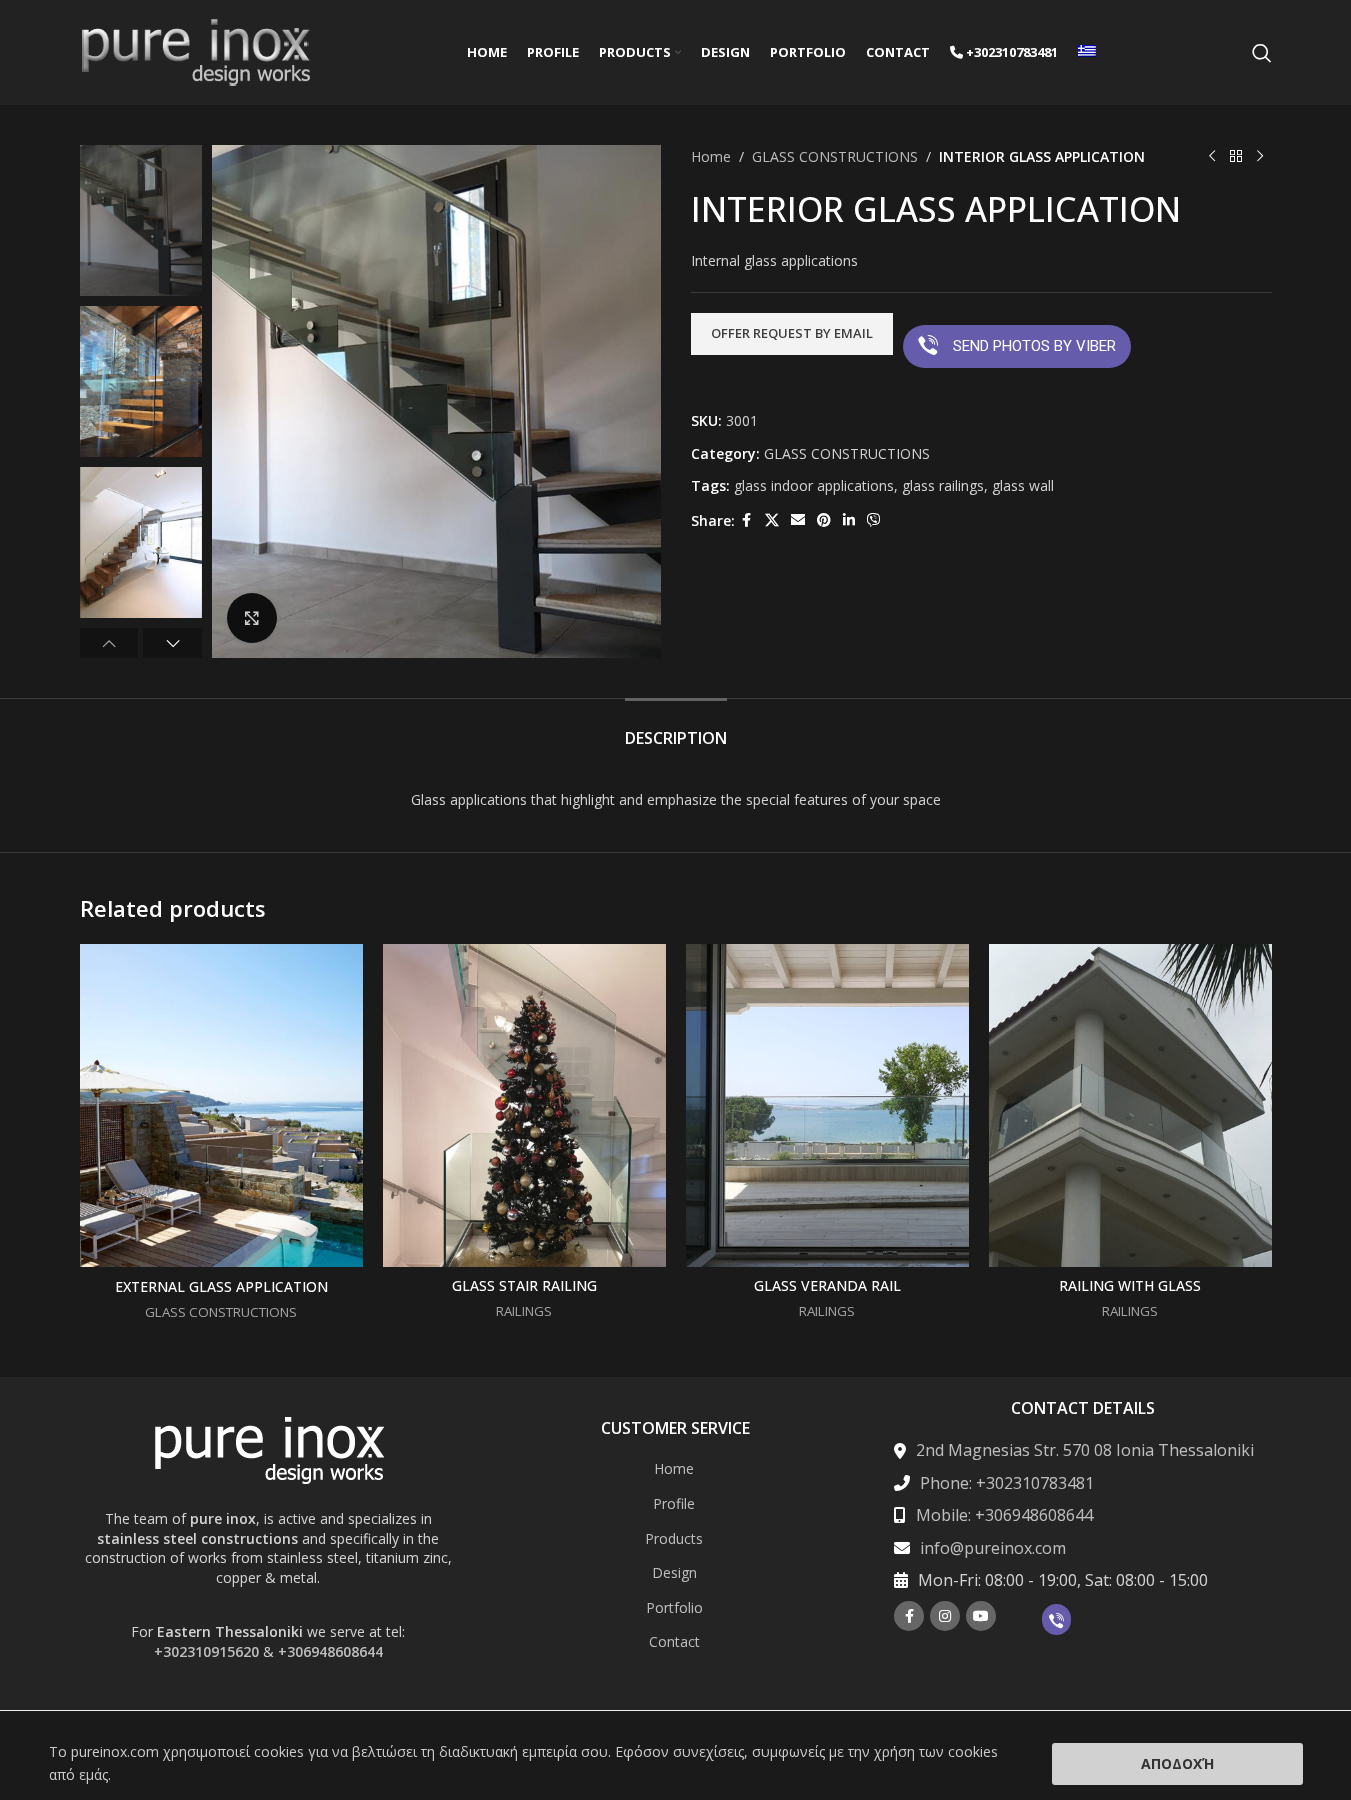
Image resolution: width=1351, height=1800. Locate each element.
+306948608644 (330, 1651)
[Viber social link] (874, 520)
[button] (109, 643)
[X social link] (772, 520)
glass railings (943, 485)
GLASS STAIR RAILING (524, 1285)
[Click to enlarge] (252, 618)
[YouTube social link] (981, 1616)
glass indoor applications (814, 485)
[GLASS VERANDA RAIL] (827, 1105)
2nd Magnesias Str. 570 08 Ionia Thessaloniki (1085, 1450)
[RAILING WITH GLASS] (1130, 1105)
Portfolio (674, 1607)
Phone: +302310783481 (1007, 1483)
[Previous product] (1212, 157)
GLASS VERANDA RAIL (827, 1285)
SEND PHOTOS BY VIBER (1034, 346)
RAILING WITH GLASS (1130, 1285)
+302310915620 (206, 1651)
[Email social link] (798, 520)
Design (674, 1572)
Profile (674, 1503)
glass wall (1023, 485)
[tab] (676, 728)
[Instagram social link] (945, 1616)
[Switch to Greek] (1087, 53)
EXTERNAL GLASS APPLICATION (221, 1286)
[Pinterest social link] (824, 520)
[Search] (1262, 53)
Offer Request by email (792, 333)
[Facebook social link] (747, 520)
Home (711, 156)
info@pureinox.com (993, 1548)
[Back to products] (1236, 157)
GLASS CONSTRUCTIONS (835, 156)
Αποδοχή (1177, 1763)
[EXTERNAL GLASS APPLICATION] (221, 1106)
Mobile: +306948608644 (1004, 1515)
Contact (674, 1641)
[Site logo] (196, 50)
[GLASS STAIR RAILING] (524, 1105)
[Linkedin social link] (849, 520)
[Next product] (1260, 157)
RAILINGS (524, 1311)
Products (674, 1538)
